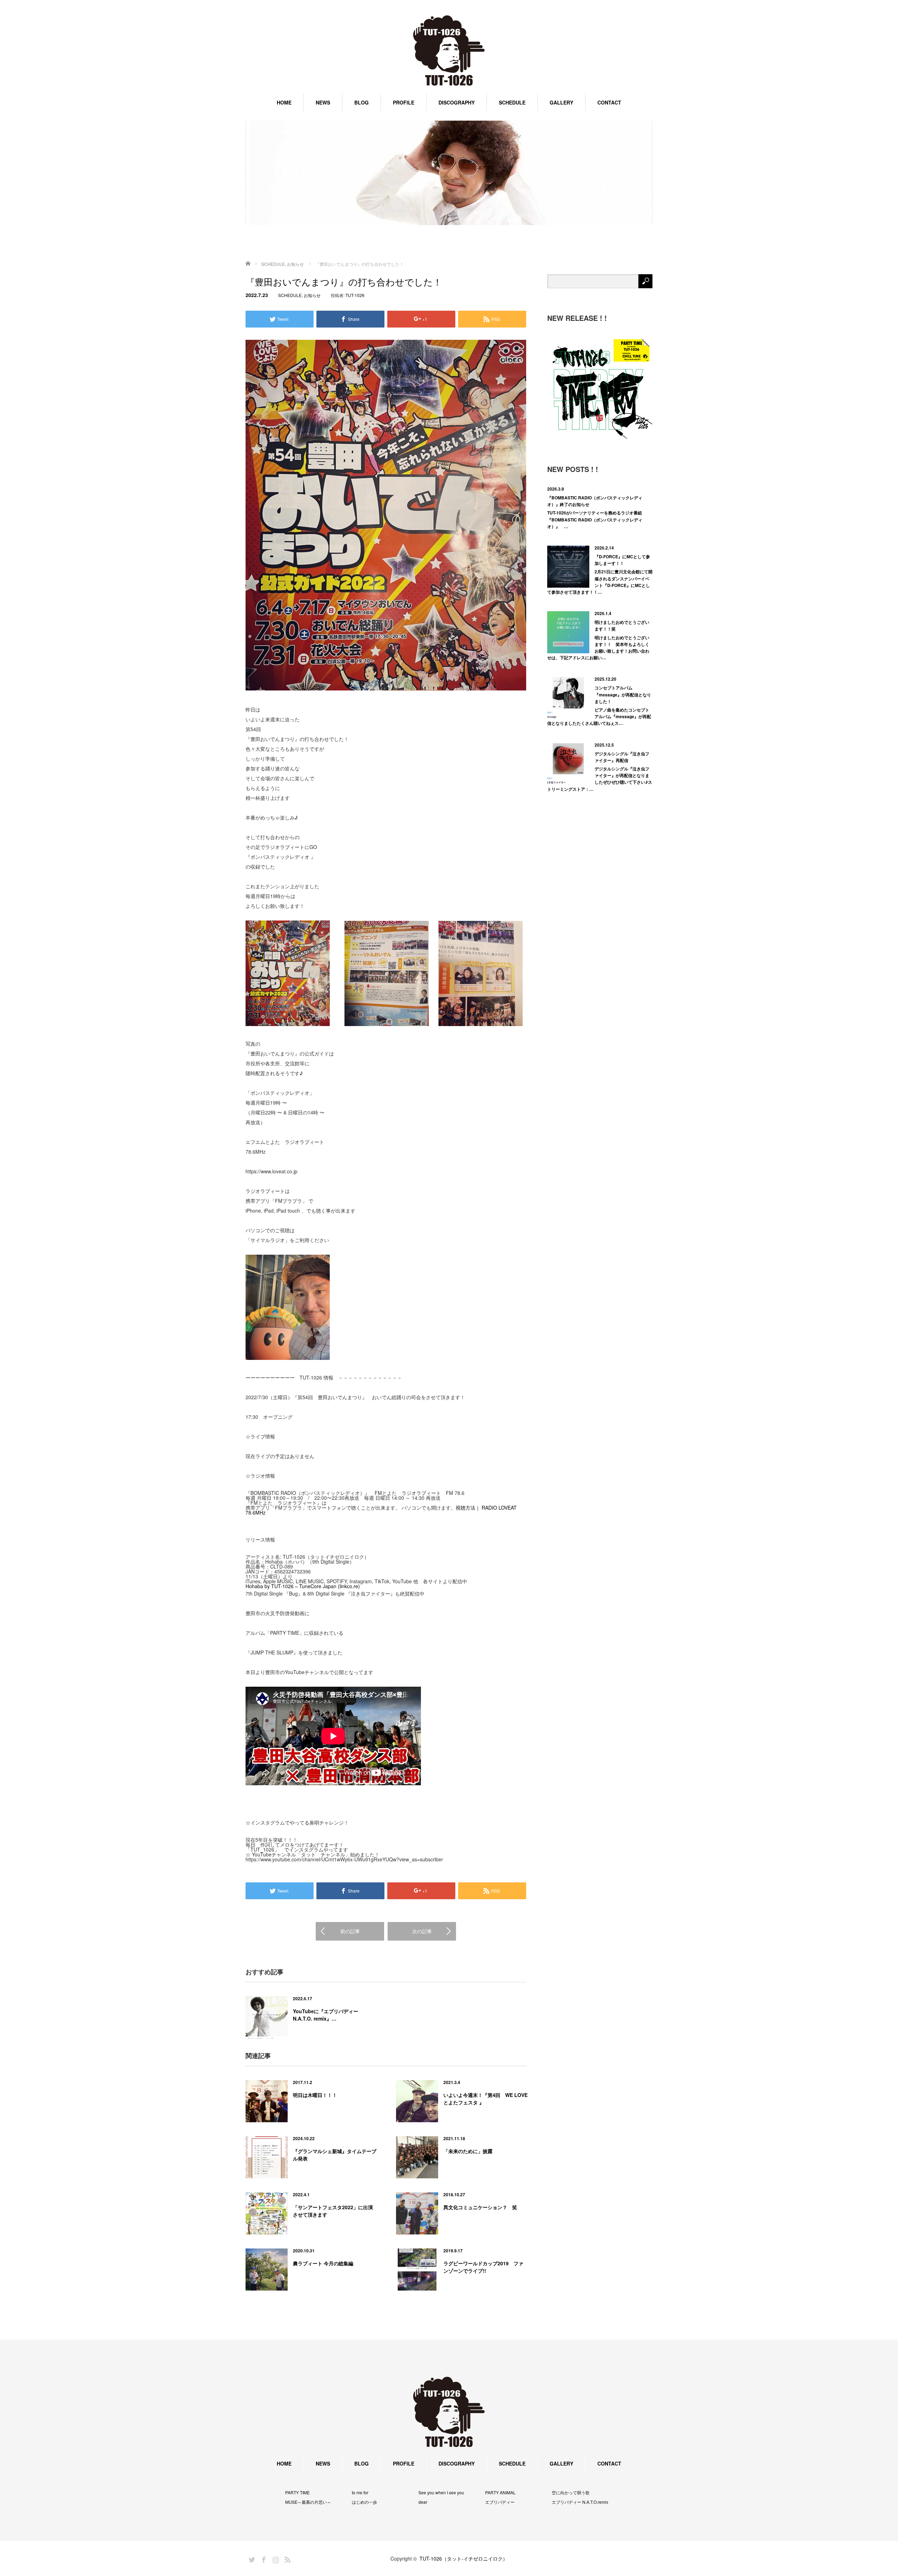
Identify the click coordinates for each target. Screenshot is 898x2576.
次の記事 (422, 1931)
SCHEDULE (512, 102)
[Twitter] (251, 2558)
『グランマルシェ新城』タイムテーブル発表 (335, 2155)
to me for (360, 2493)
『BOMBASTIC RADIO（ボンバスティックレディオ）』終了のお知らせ (595, 501)
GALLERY (561, 102)
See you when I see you (441, 2493)
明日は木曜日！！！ (315, 2095)
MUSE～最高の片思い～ (308, 2502)
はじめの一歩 (364, 2502)
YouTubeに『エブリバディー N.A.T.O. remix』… (326, 2015)
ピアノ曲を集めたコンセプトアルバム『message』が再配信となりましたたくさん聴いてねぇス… (599, 716)
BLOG (361, 102)
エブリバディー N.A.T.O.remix (580, 2502)
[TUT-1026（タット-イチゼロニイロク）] (449, 51)
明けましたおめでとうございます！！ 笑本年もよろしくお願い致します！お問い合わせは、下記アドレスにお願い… (598, 648)
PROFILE (404, 102)
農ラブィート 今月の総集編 (323, 2263)
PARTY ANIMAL (500, 2493)
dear (423, 2502)
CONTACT (609, 102)
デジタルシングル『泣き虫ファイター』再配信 (622, 757)
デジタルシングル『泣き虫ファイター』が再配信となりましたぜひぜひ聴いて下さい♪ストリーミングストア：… (600, 779)
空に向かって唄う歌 (571, 2493)
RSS (287, 2558)
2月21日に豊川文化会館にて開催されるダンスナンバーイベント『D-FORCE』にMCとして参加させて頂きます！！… (600, 582)
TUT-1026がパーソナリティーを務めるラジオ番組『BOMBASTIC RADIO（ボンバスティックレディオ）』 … (595, 519)
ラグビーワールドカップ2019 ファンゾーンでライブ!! (483, 2267)
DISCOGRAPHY (457, 102)
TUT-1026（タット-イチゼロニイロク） (464, 2558)
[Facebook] (263, 2558)
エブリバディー (500, 2502)
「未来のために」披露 (468, 2151)
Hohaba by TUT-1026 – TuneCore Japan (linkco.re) (303, 1586)
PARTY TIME (297, 2493)
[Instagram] (275, 2558)
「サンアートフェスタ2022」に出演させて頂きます (333, 2211)
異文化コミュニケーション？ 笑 (480, 2207)
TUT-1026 (355, 295)
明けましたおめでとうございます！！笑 (622, 625)
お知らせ (312, 295)
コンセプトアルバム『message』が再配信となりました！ (623, 694)
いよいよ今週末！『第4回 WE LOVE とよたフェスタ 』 (485, 2099)
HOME (284, 102)
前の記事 (350, 1931)
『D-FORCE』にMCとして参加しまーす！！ (622, 560)
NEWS (323, 102)
